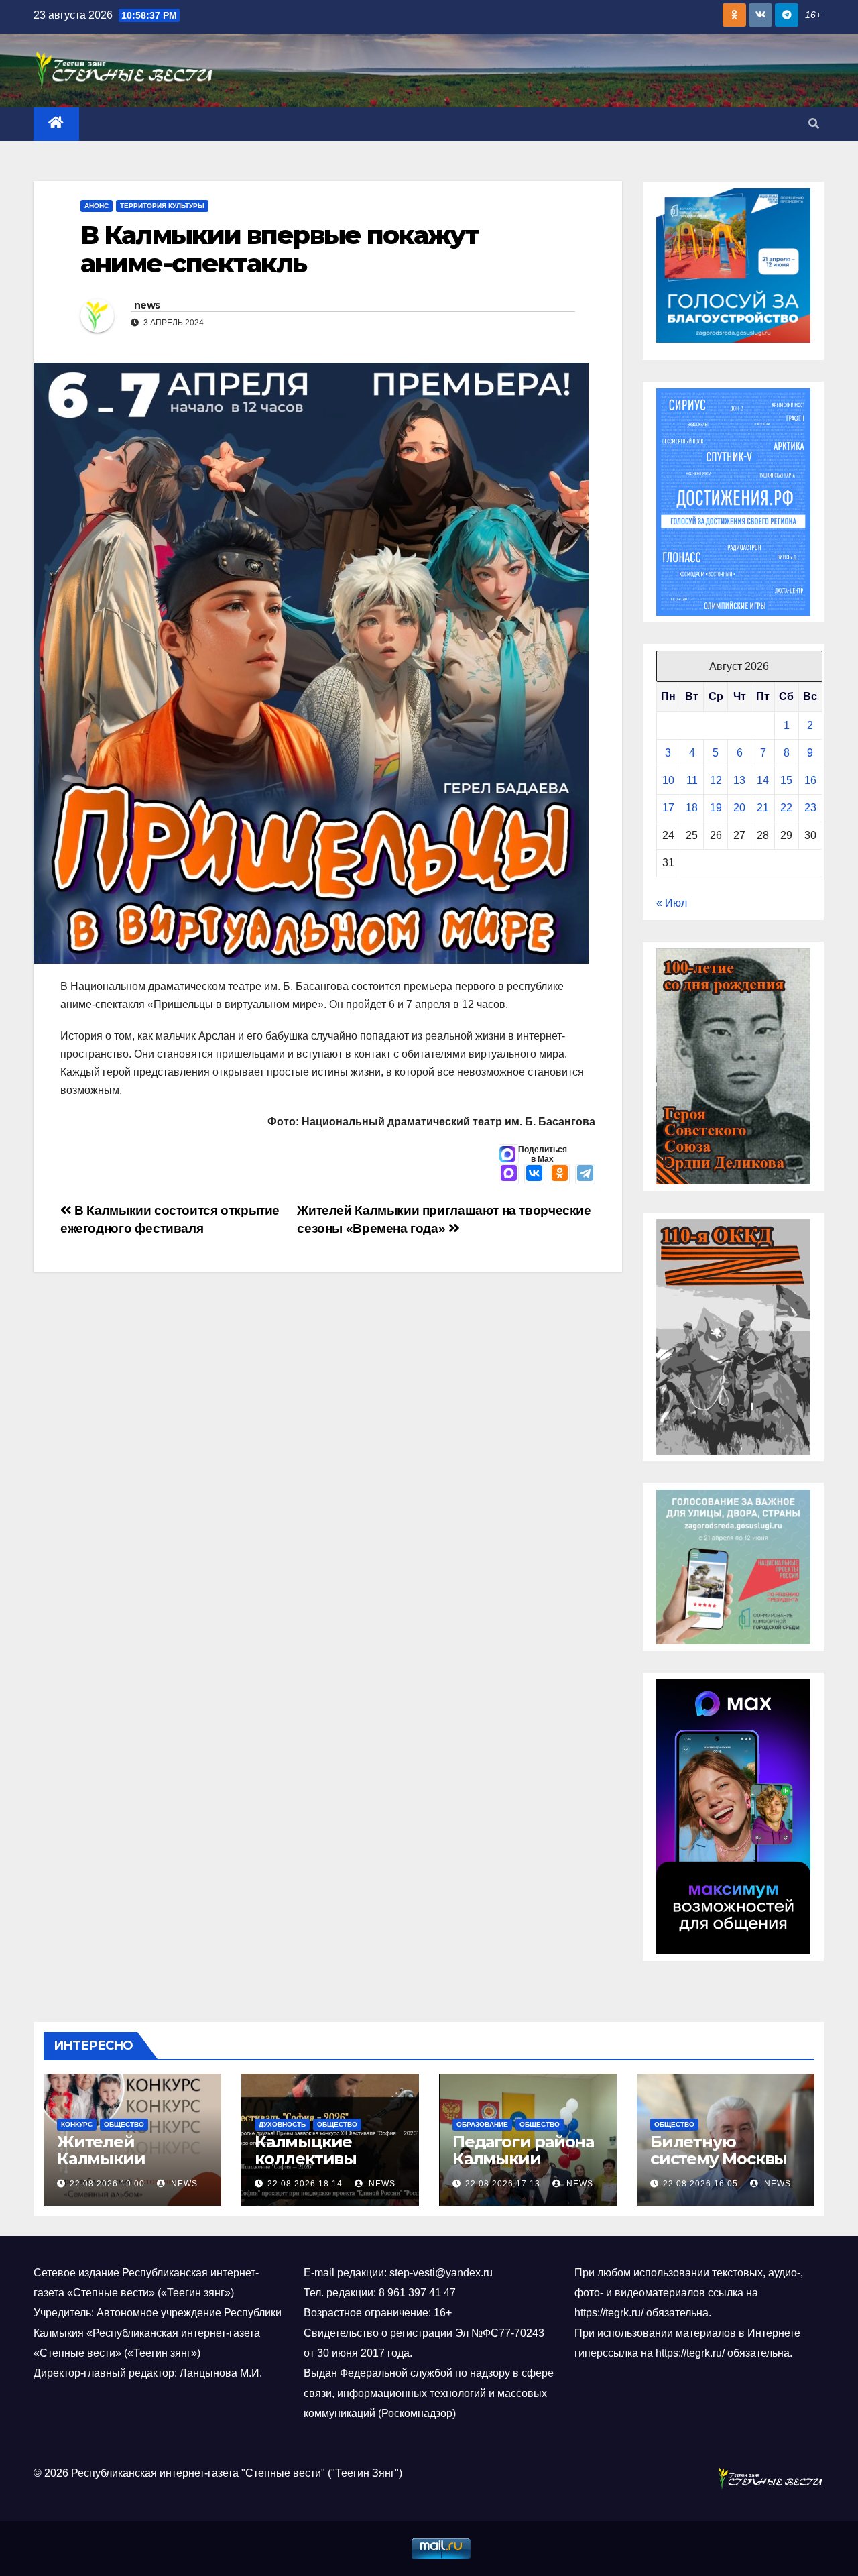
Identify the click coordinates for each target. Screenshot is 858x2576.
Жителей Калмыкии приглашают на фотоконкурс (121, 2167)
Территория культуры (162, 206)
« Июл (672, 903)
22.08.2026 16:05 (700, 2184)
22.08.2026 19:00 (107, 2184)
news (147, 305)
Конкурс (77, 2124)
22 (786, 808)
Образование (482, 2124)
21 (763, 808)
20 (739, 808)
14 (763, 780)
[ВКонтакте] (534, 1174)
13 (739, 780)
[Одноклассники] (560, 1174)
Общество (124, 2124)
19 (716, 808)
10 (668, 780)
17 (668, 808)
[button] (814, 124)
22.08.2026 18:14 (305, 2184)
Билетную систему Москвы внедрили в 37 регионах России (721, 2167)
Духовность (282, 2124)
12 (716, 780)
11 (692, 780)
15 (786, 780)
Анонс (97, 206)
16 (810, 780)
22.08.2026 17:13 (503, 2184)
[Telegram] (585, 1174)
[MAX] (509, 1174)
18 (692, 808)
